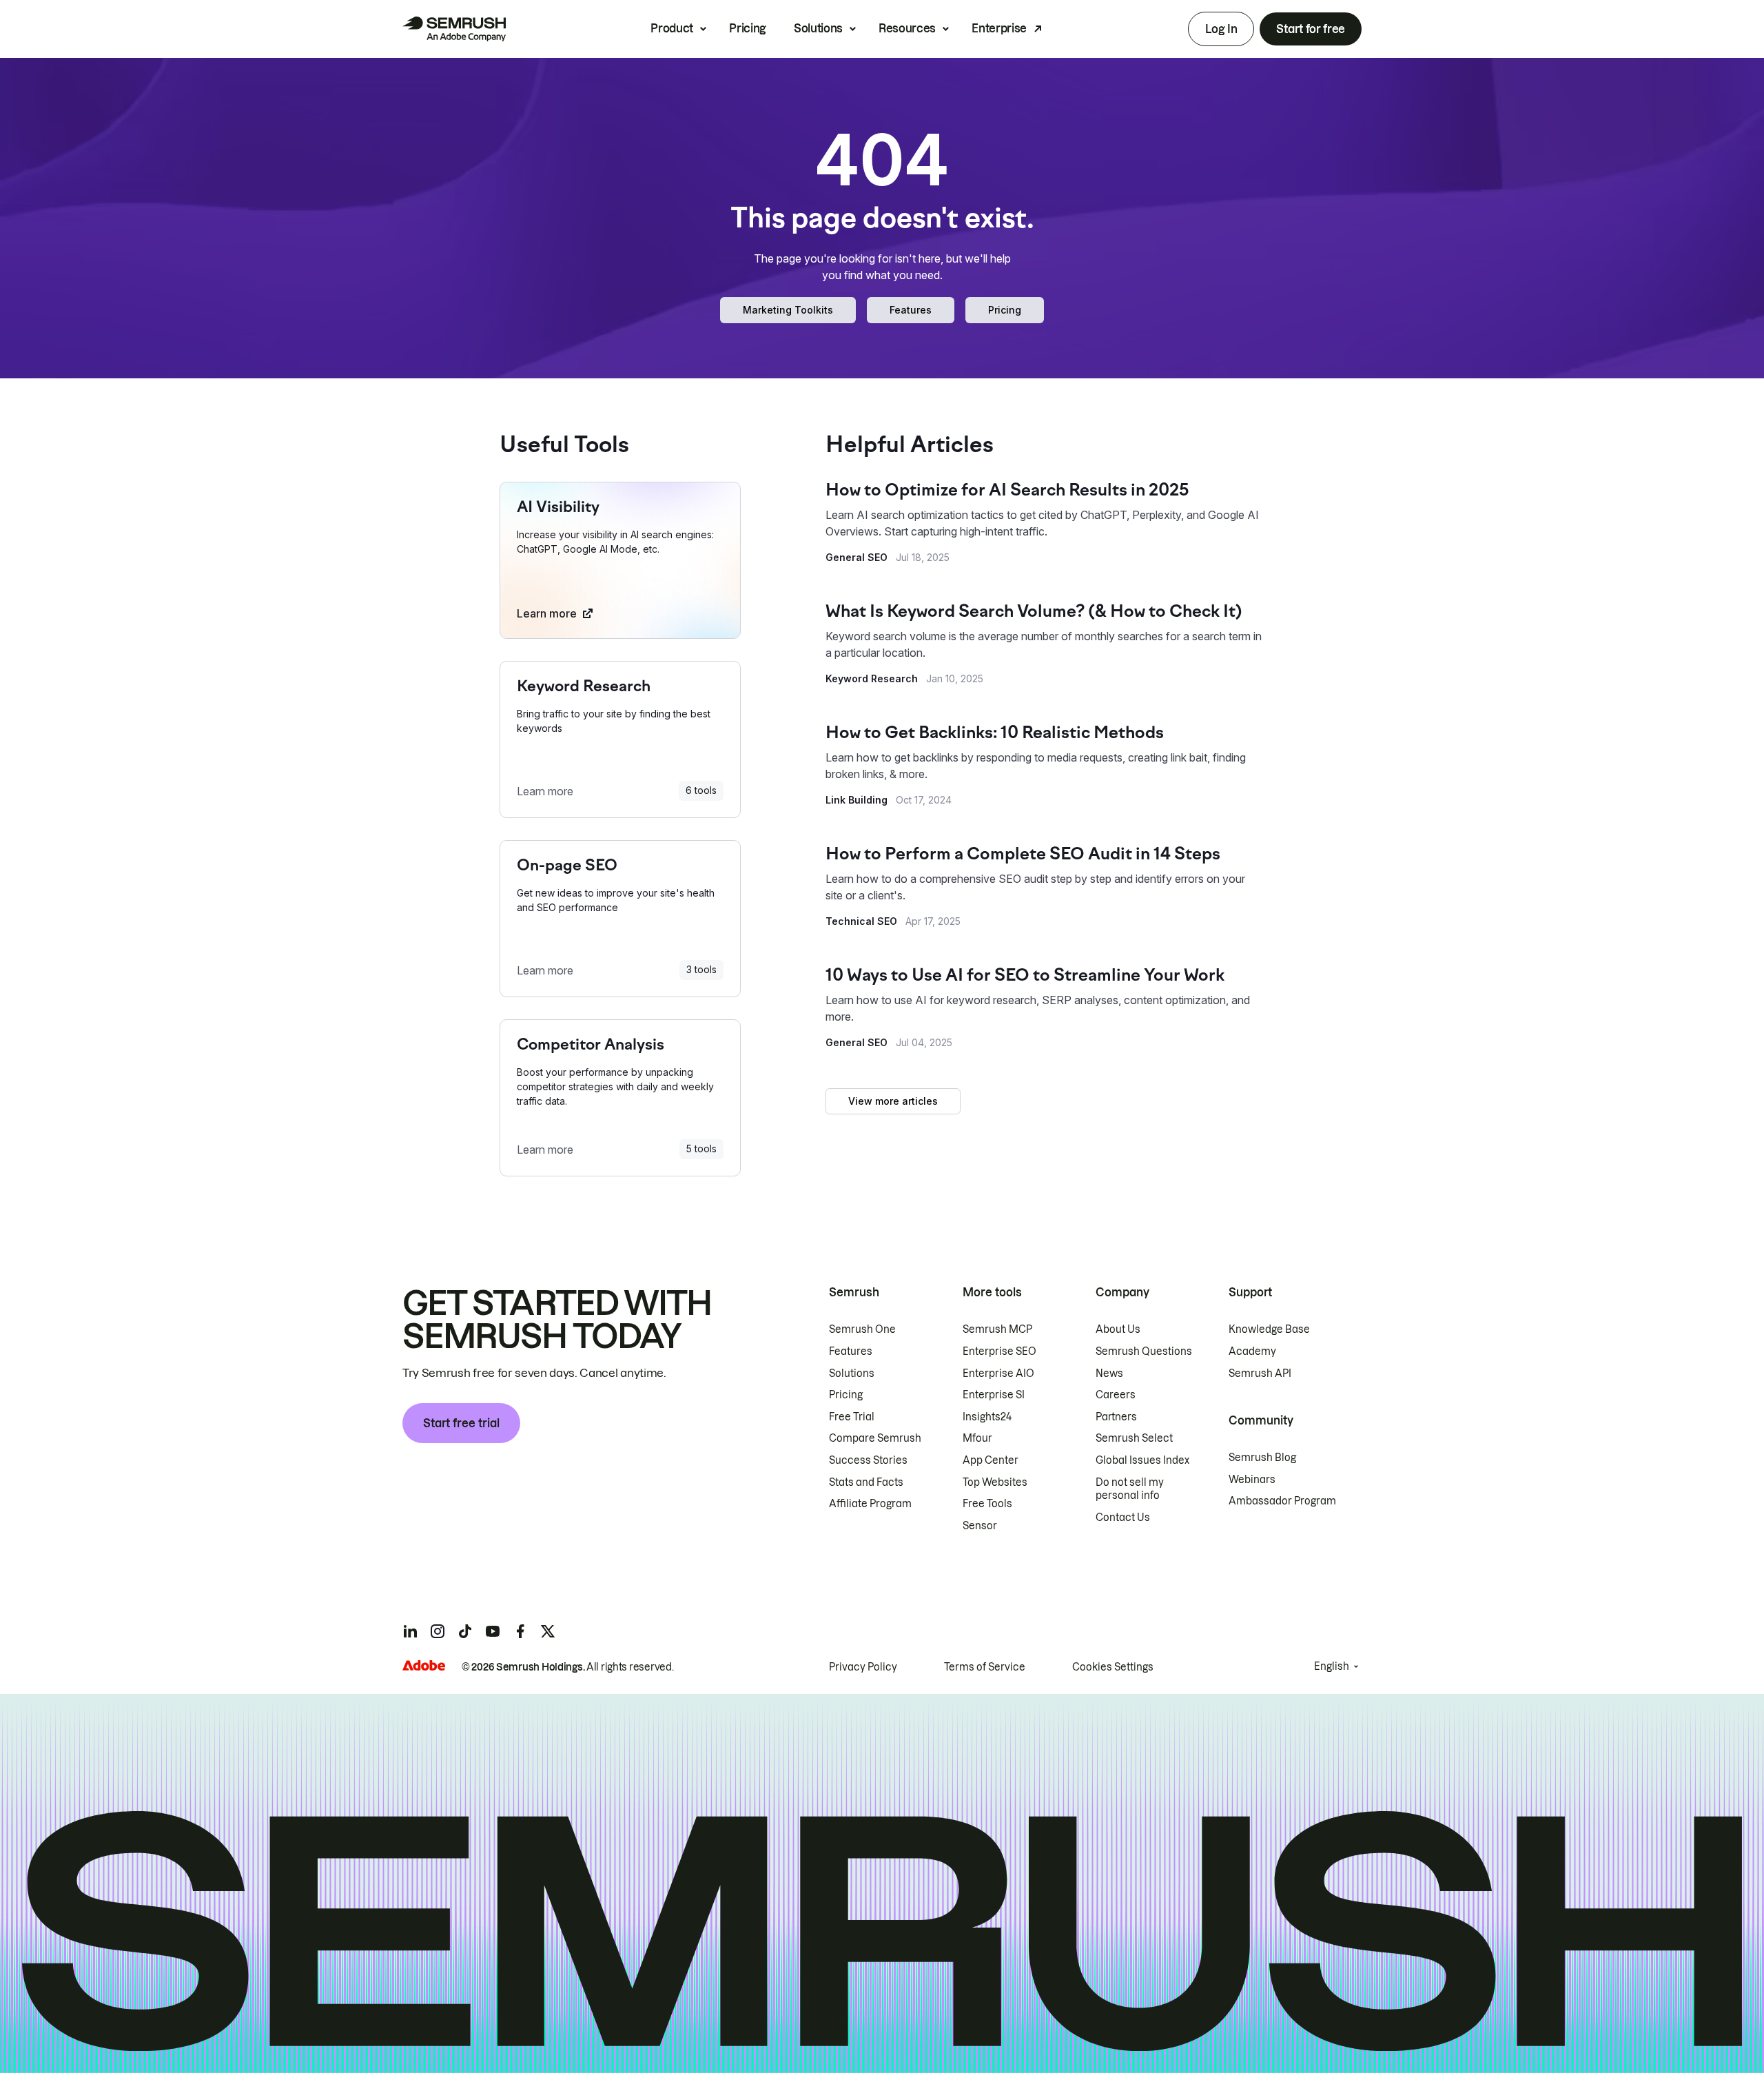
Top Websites (995, 1482)
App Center (991, 1460)
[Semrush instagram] (438, 1631)
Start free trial (461, 1423)
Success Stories (868, 1460)
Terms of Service (985, 1667)
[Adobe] (424, 1665)
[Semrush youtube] (493, 1631)
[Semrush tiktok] (465, 1631)
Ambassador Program (1282, 1501)
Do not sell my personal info (1130, 1489)
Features (911, 310)
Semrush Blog (1262, 1458)
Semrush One (862, 1329)
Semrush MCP (997, 1329)
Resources (907, 28)
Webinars (1252, 1480)
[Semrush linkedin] (410, 1631)
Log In (1221, 29)
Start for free (1311, 29)
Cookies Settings (1113, 1667)
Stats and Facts (866, 1482)
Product (672, 28)
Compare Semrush (875, 1438)
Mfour (977, 1438)
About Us (1118, 1329)
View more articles (893, 1101)
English (1332, 1666)
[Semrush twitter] (548, 1631)
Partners (1116, 1417)
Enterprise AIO (998, 1374)
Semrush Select (1134, 1438)
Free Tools (987, 1504)
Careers (1116, 1395)
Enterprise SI (994, 1395)
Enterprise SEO (999, 1351)
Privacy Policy (863, 1667)
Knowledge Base (1269, 1329)
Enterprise (999, 28)
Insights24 (987, 1417)
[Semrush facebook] (520, 1631)
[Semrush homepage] (454, 29)
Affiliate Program (870, 1504)
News (1109, 1374)
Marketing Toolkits (788, 310)
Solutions (818, 28)
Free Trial (852, 1417)
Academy (1252, 1351)
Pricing (748, 28)
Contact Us (1123, 1518)
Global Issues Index (1142, 1460)
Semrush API (1260, 1374)
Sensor (980, 1526)
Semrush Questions (1144, 1351)
